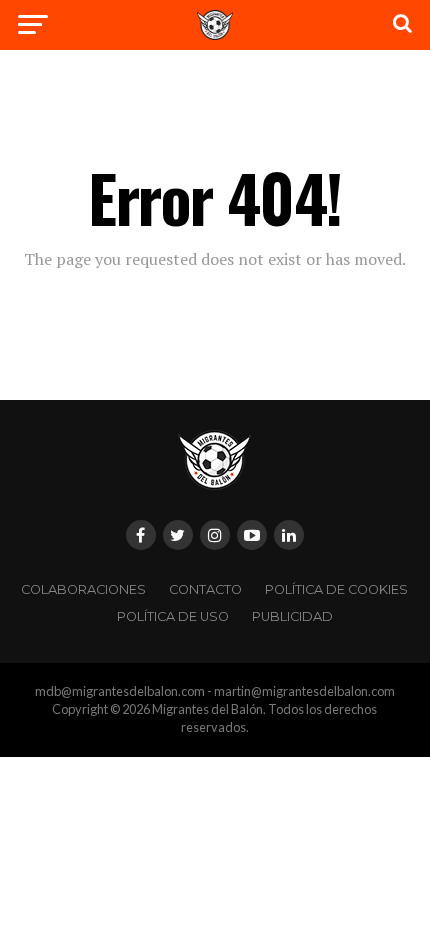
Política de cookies (336, 589)
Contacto (205, 589)
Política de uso (173, 616)
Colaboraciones (83, 589)
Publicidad (292, 616)
